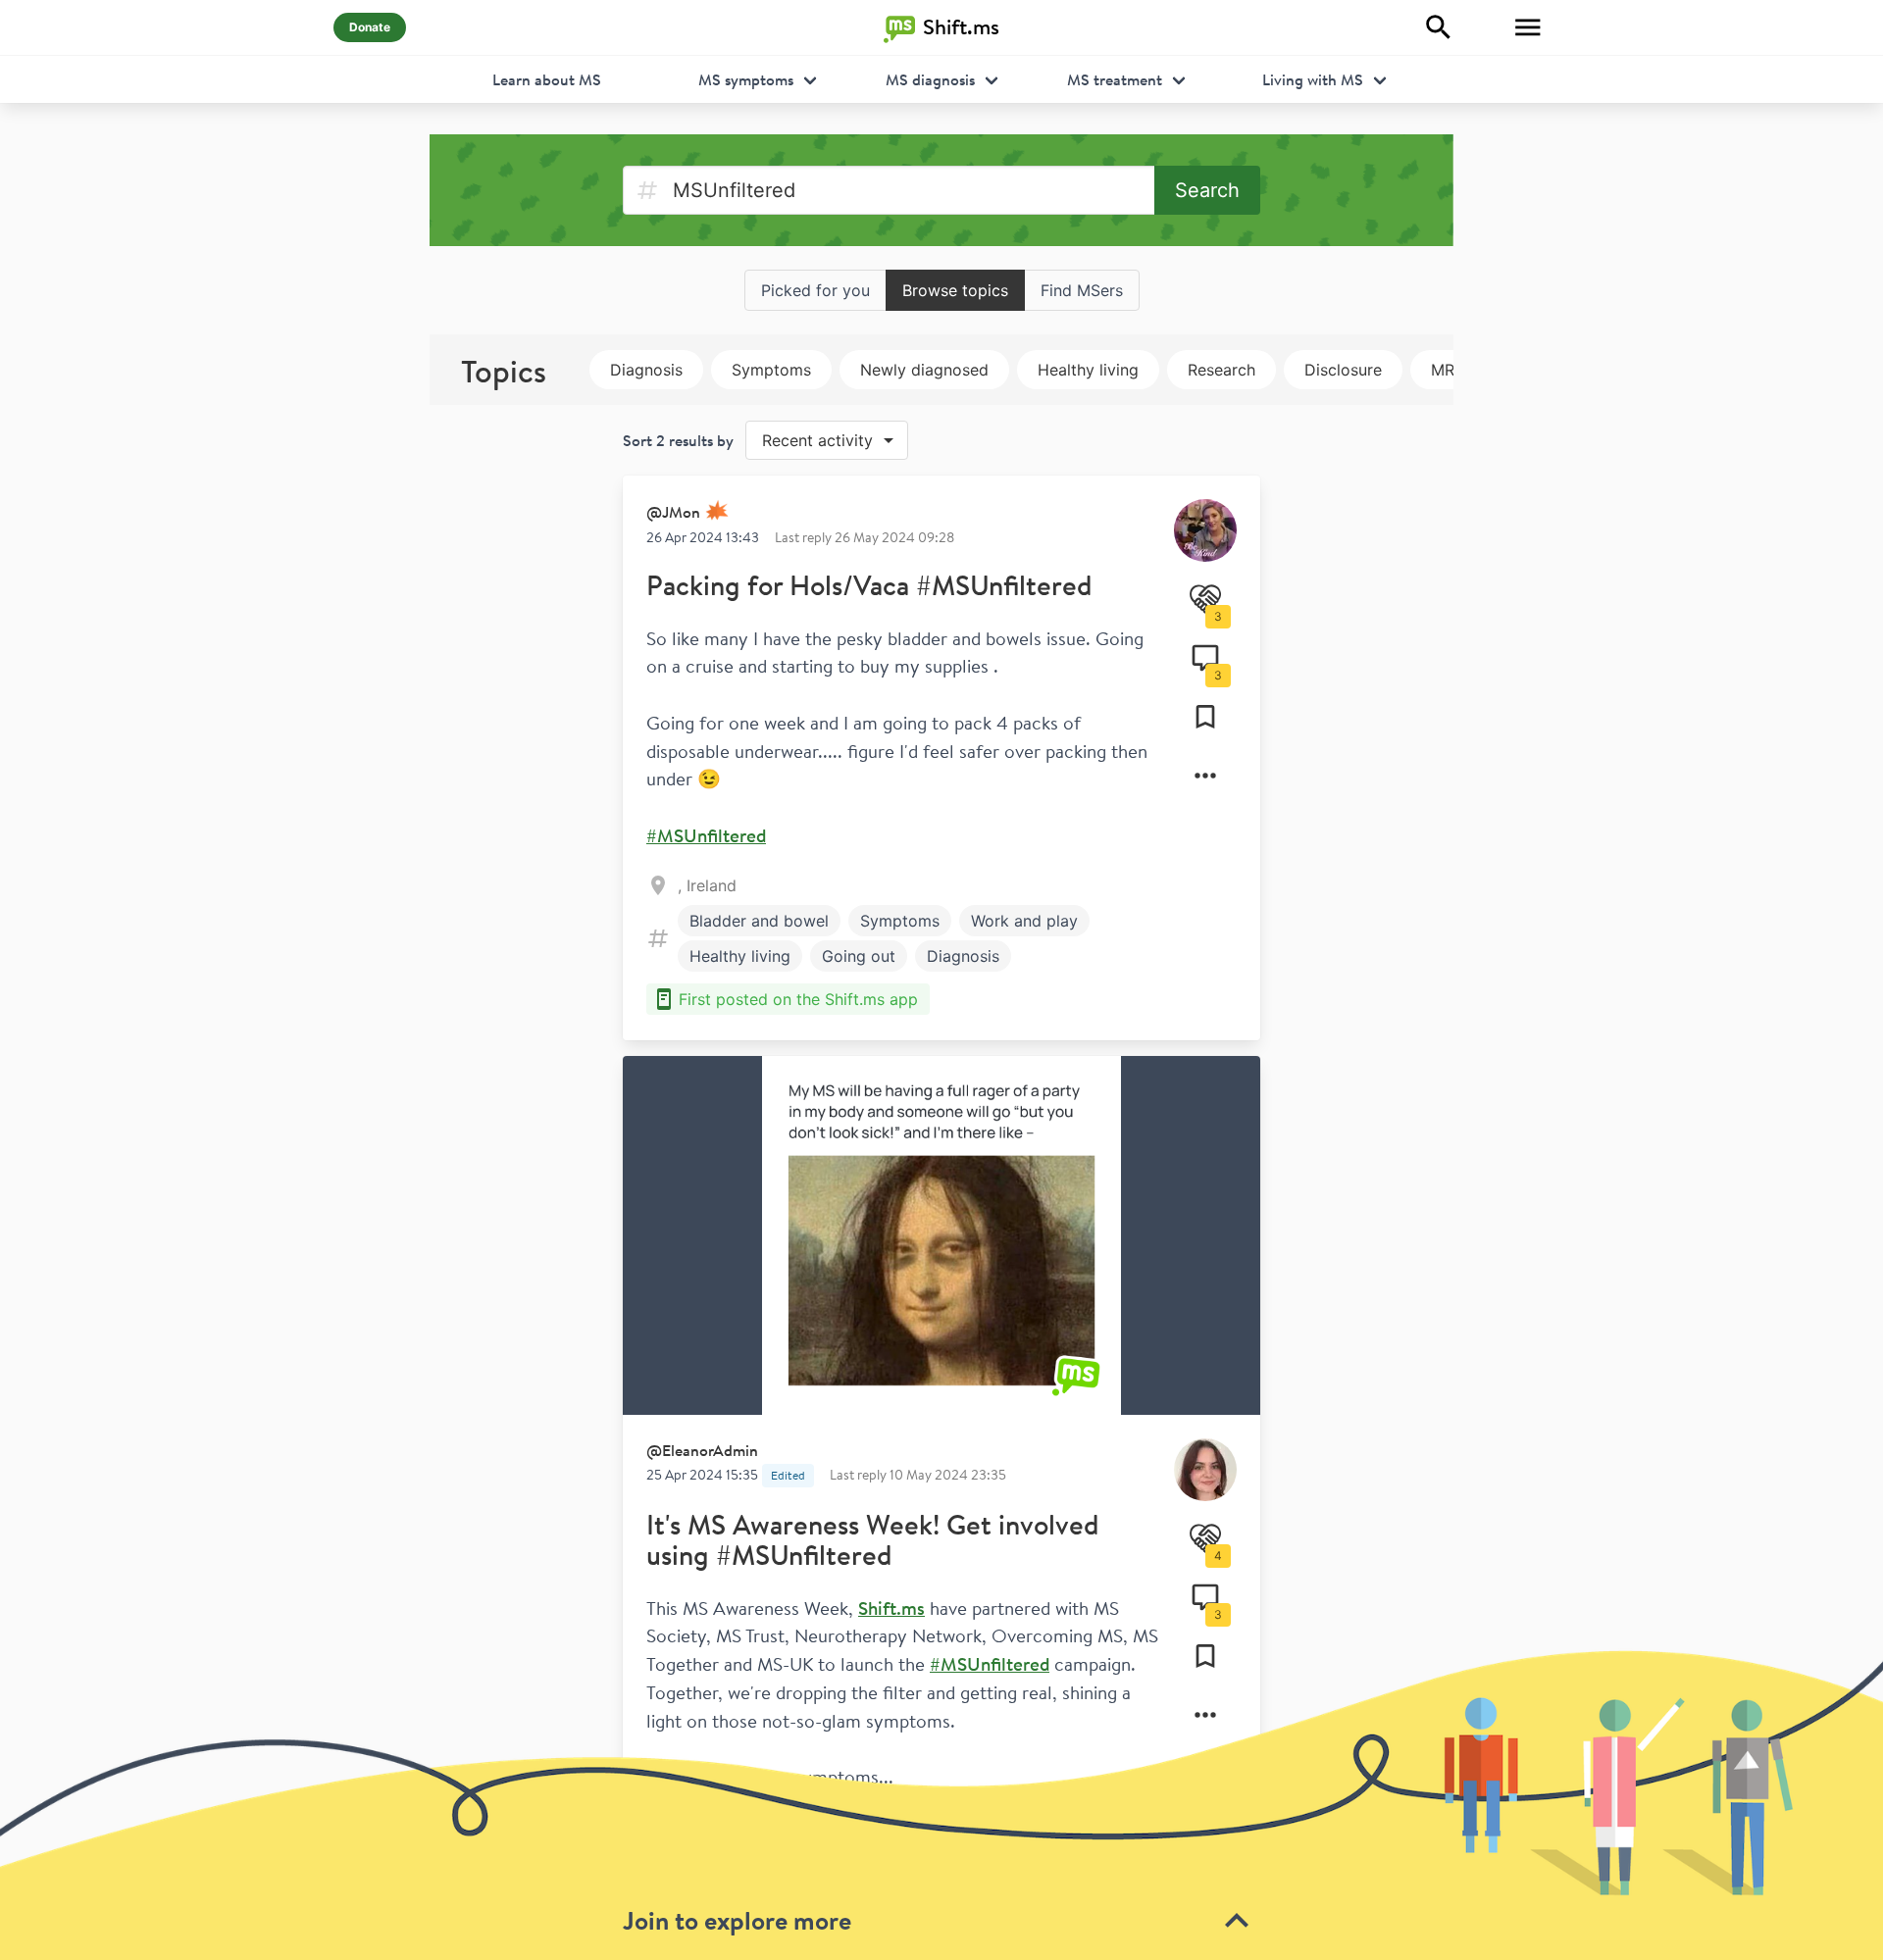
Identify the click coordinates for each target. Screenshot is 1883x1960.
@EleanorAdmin (702, 1450)
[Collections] (1205, 717)
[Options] (1205, 776)
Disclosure (1343, 370)
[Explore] (1439, 27)
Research (1221, 370)
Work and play (1024, 921)
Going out (859, 956)
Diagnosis (646, 370)
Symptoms (771, 370)
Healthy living (1088, 370)
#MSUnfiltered (706, 835)
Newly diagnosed (924, 370)
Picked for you (815, 290)
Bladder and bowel (759, 921)
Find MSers (1082, 290)
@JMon (673, 512)
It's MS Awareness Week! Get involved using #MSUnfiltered (872, 1540)
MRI (1445, 370)
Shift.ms (891, 1608)
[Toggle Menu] (1528, 27)
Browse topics (955, 290)
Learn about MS (547, 79)
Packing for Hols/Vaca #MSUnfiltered (869, 585)
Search (1207, 190)
